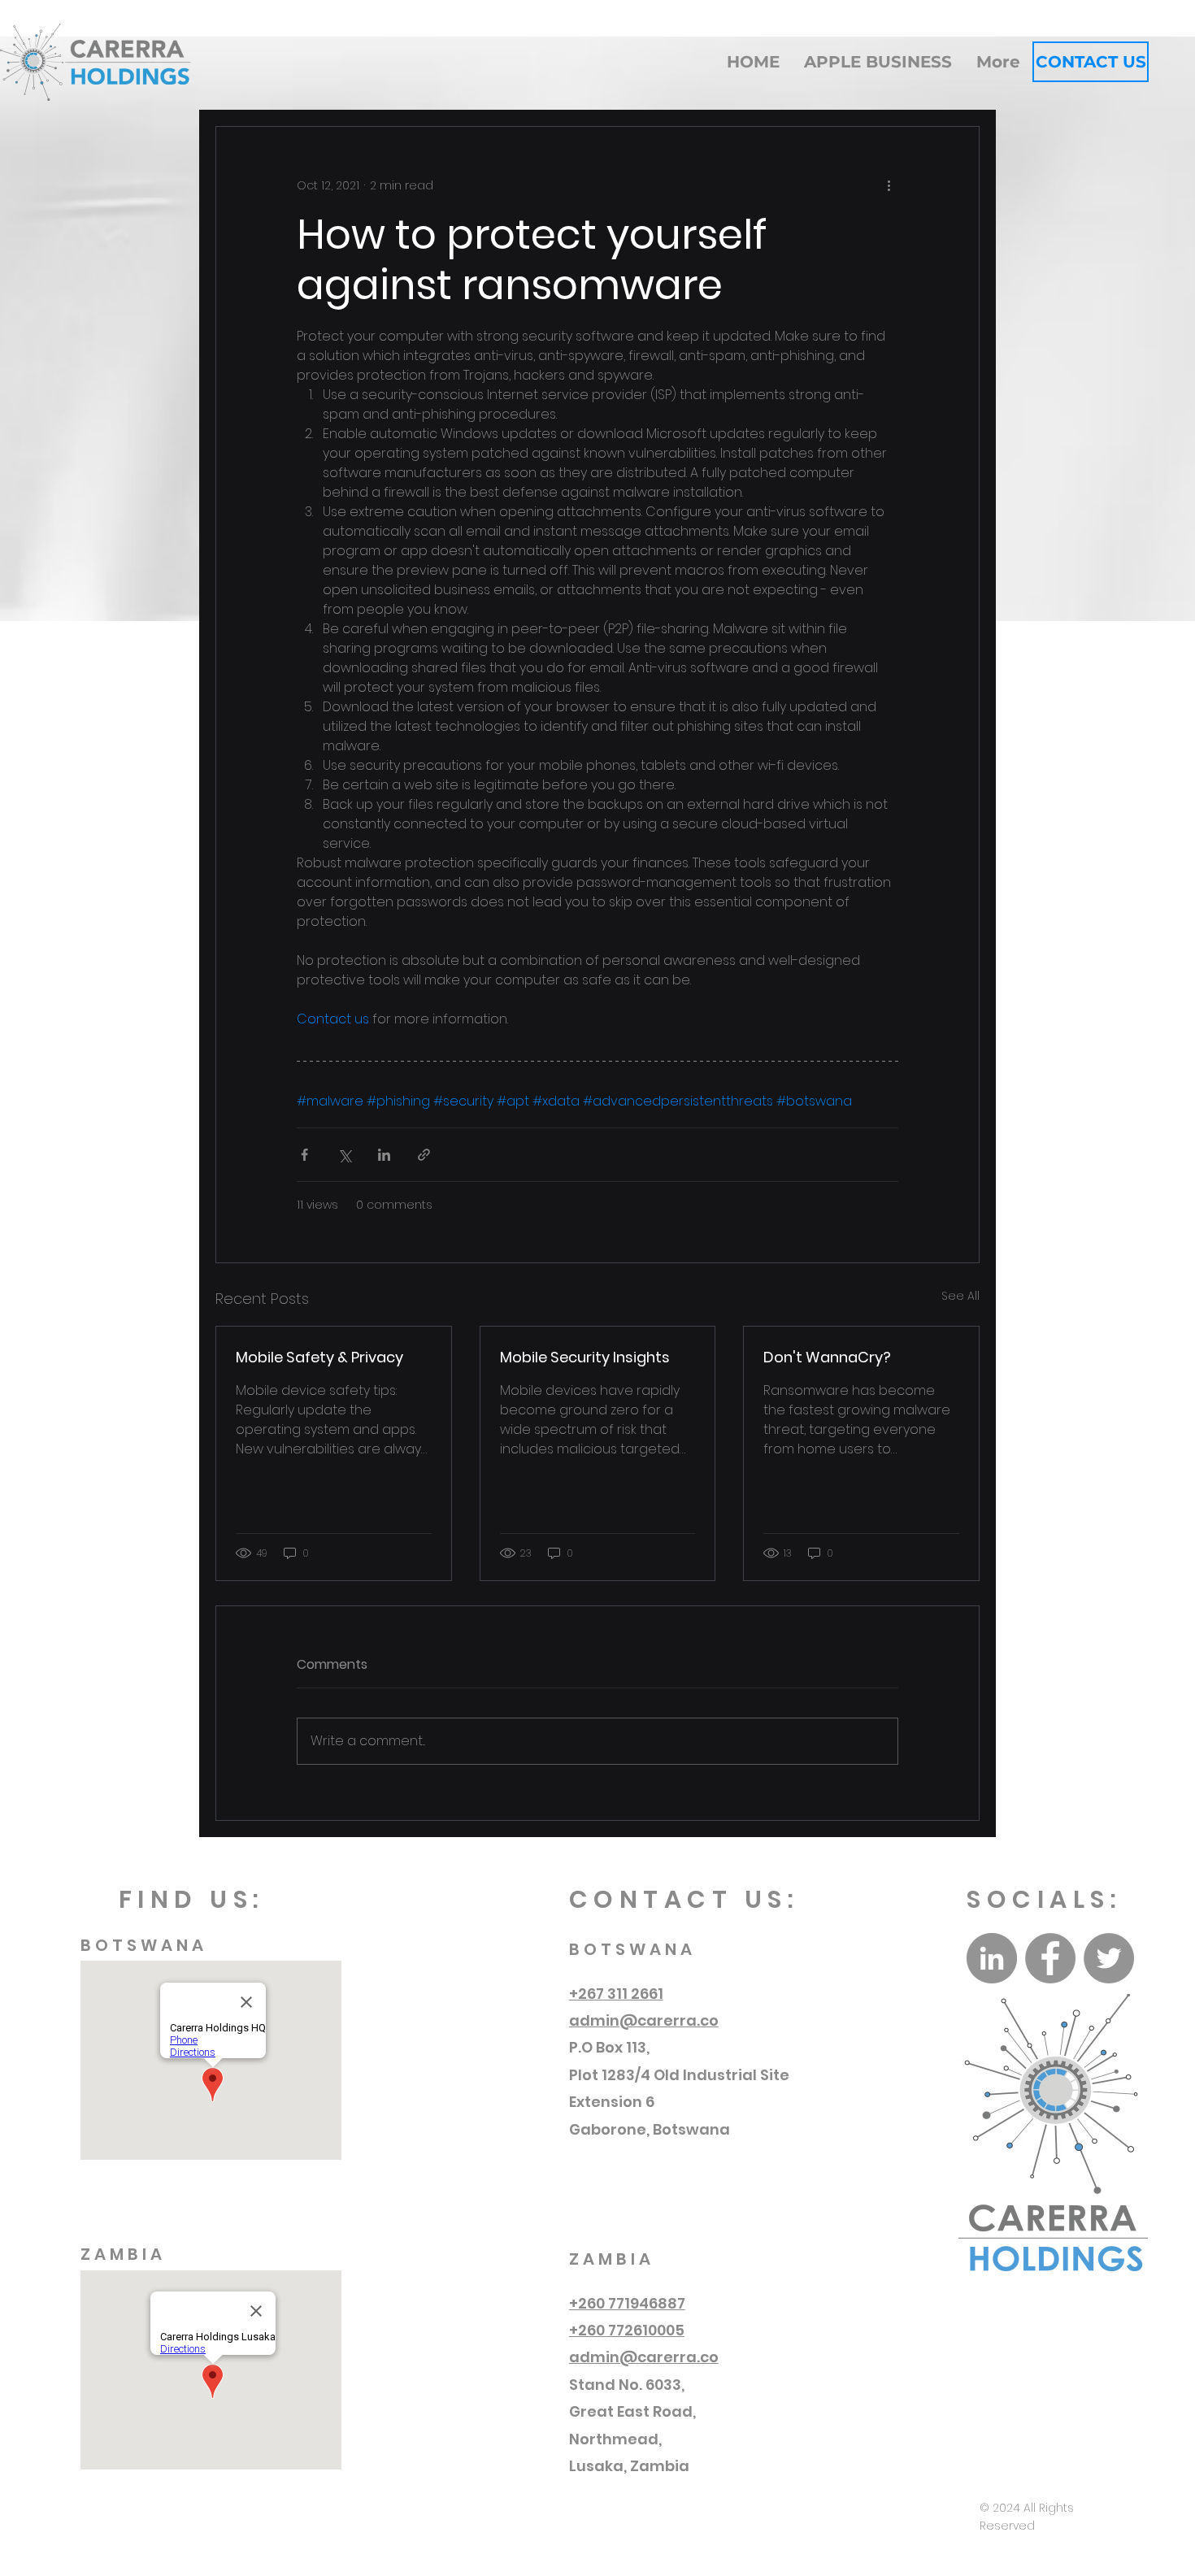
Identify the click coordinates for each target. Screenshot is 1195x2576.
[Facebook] (1050, 1958)
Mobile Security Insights (585, 1357)
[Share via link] (424, 1155)
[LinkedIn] (992, 1958)
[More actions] (889, 185)
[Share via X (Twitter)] (344, 1155)
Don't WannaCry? (827, 1357)
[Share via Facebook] (304, 1155)
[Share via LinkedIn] (384, 1155)
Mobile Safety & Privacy (319, 1357)
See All (960, 1296)
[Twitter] (1109, 1958)
